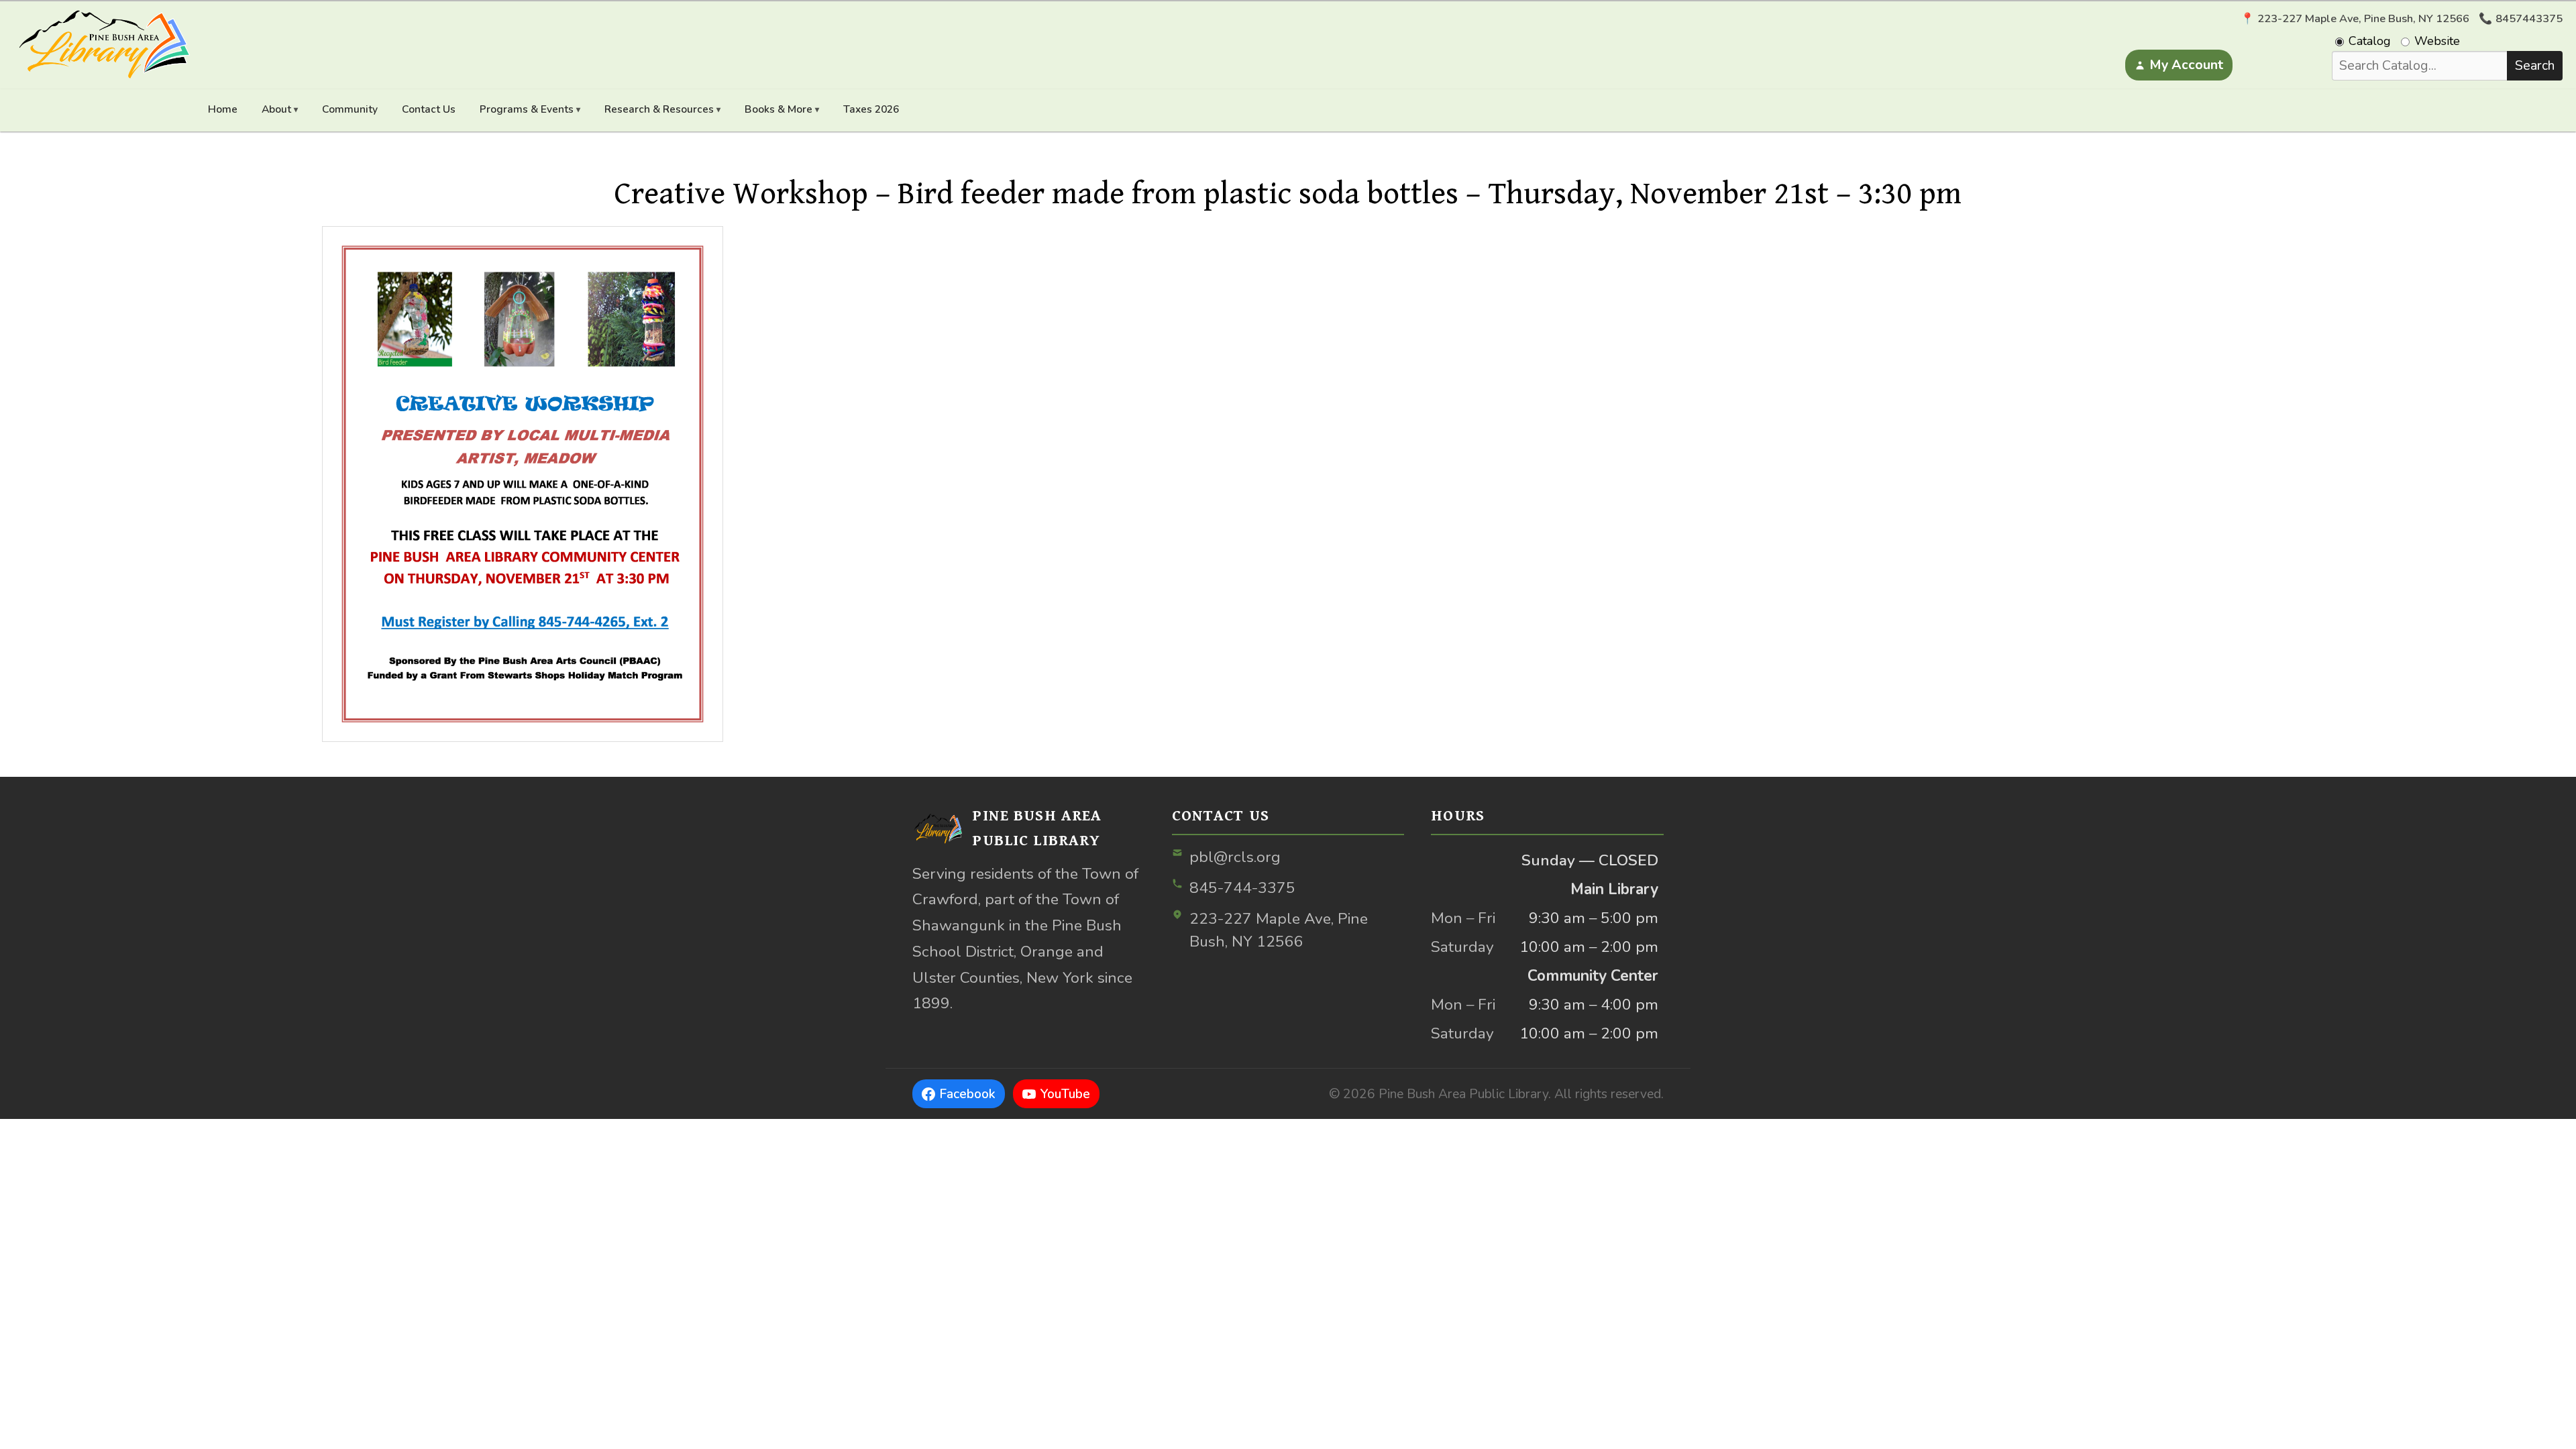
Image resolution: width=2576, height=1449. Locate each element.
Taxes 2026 (871, 109)
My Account (2186, 65)
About (276, 109)
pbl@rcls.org (1235, 857)
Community (350, 109)
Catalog (2370, 41)
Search (2535, 65)
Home (223, 109)
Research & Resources (659, 109)
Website (2437, 41)
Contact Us (429, 109)
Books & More (779, 109)
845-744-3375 (1242, 888)
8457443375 (2529, 19)
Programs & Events (527, 109)
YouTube (1065, 1094)
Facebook (967, 1094)
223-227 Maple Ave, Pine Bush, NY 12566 (1279, 930)
